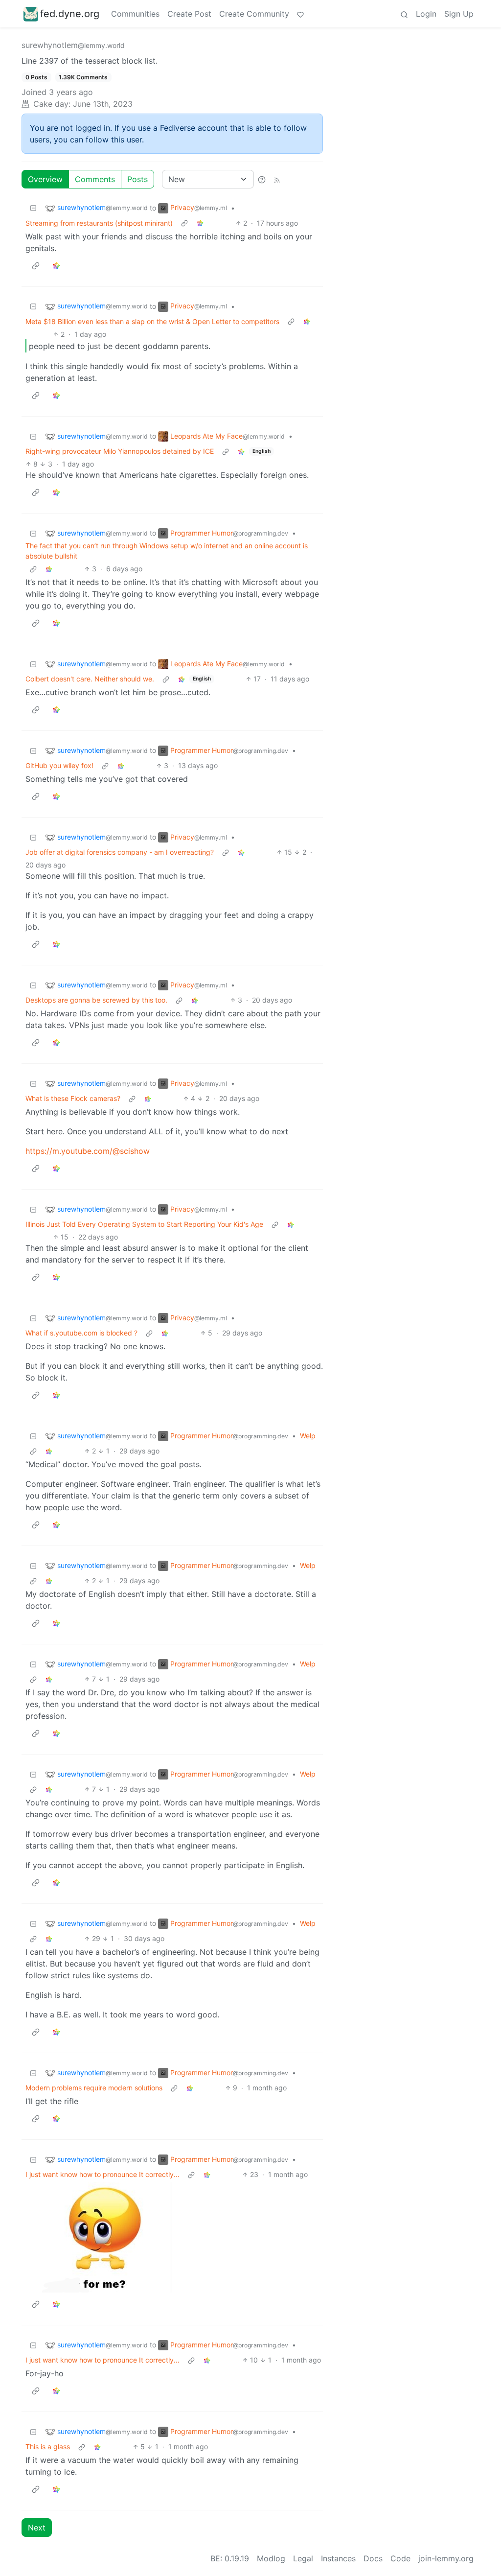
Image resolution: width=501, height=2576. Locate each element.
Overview (45, 179)
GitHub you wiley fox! (59, 765)
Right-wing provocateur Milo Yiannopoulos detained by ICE (120, 451)
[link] (200, 223)
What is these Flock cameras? (73, 1098)
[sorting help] (262, 179)
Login (426, 14)
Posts (137, 179)
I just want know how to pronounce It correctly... (102, 2174)
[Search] (404, 14)
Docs (373, 2558)
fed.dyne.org (70, 14)
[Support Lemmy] (300, 14)
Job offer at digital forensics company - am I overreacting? (120, 852)
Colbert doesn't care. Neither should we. (90, 679)
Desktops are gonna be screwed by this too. (96, 1000)
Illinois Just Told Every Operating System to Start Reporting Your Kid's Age (144, 1224)
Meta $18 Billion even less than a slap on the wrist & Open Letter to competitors (152, 321)
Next (37, 2528)
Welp (308, 1436)
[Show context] (184, 223)
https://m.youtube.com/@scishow (88, 1151)
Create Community (254, 14)
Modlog (271, 2558)
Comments (95, 179)
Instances (338, 2558)
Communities (135, 14)
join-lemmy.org (446, 2558)
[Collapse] (33, 208)
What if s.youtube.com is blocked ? (81, 1333)
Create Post (189, 14)
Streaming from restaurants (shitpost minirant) (99, 223)
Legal (303, 2558)
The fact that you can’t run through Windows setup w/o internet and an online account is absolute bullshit (167, 551)
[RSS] (277, 179)
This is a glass (48, 2447)
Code (400, 2558)
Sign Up (459, 14)
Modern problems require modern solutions (94, 2088)
